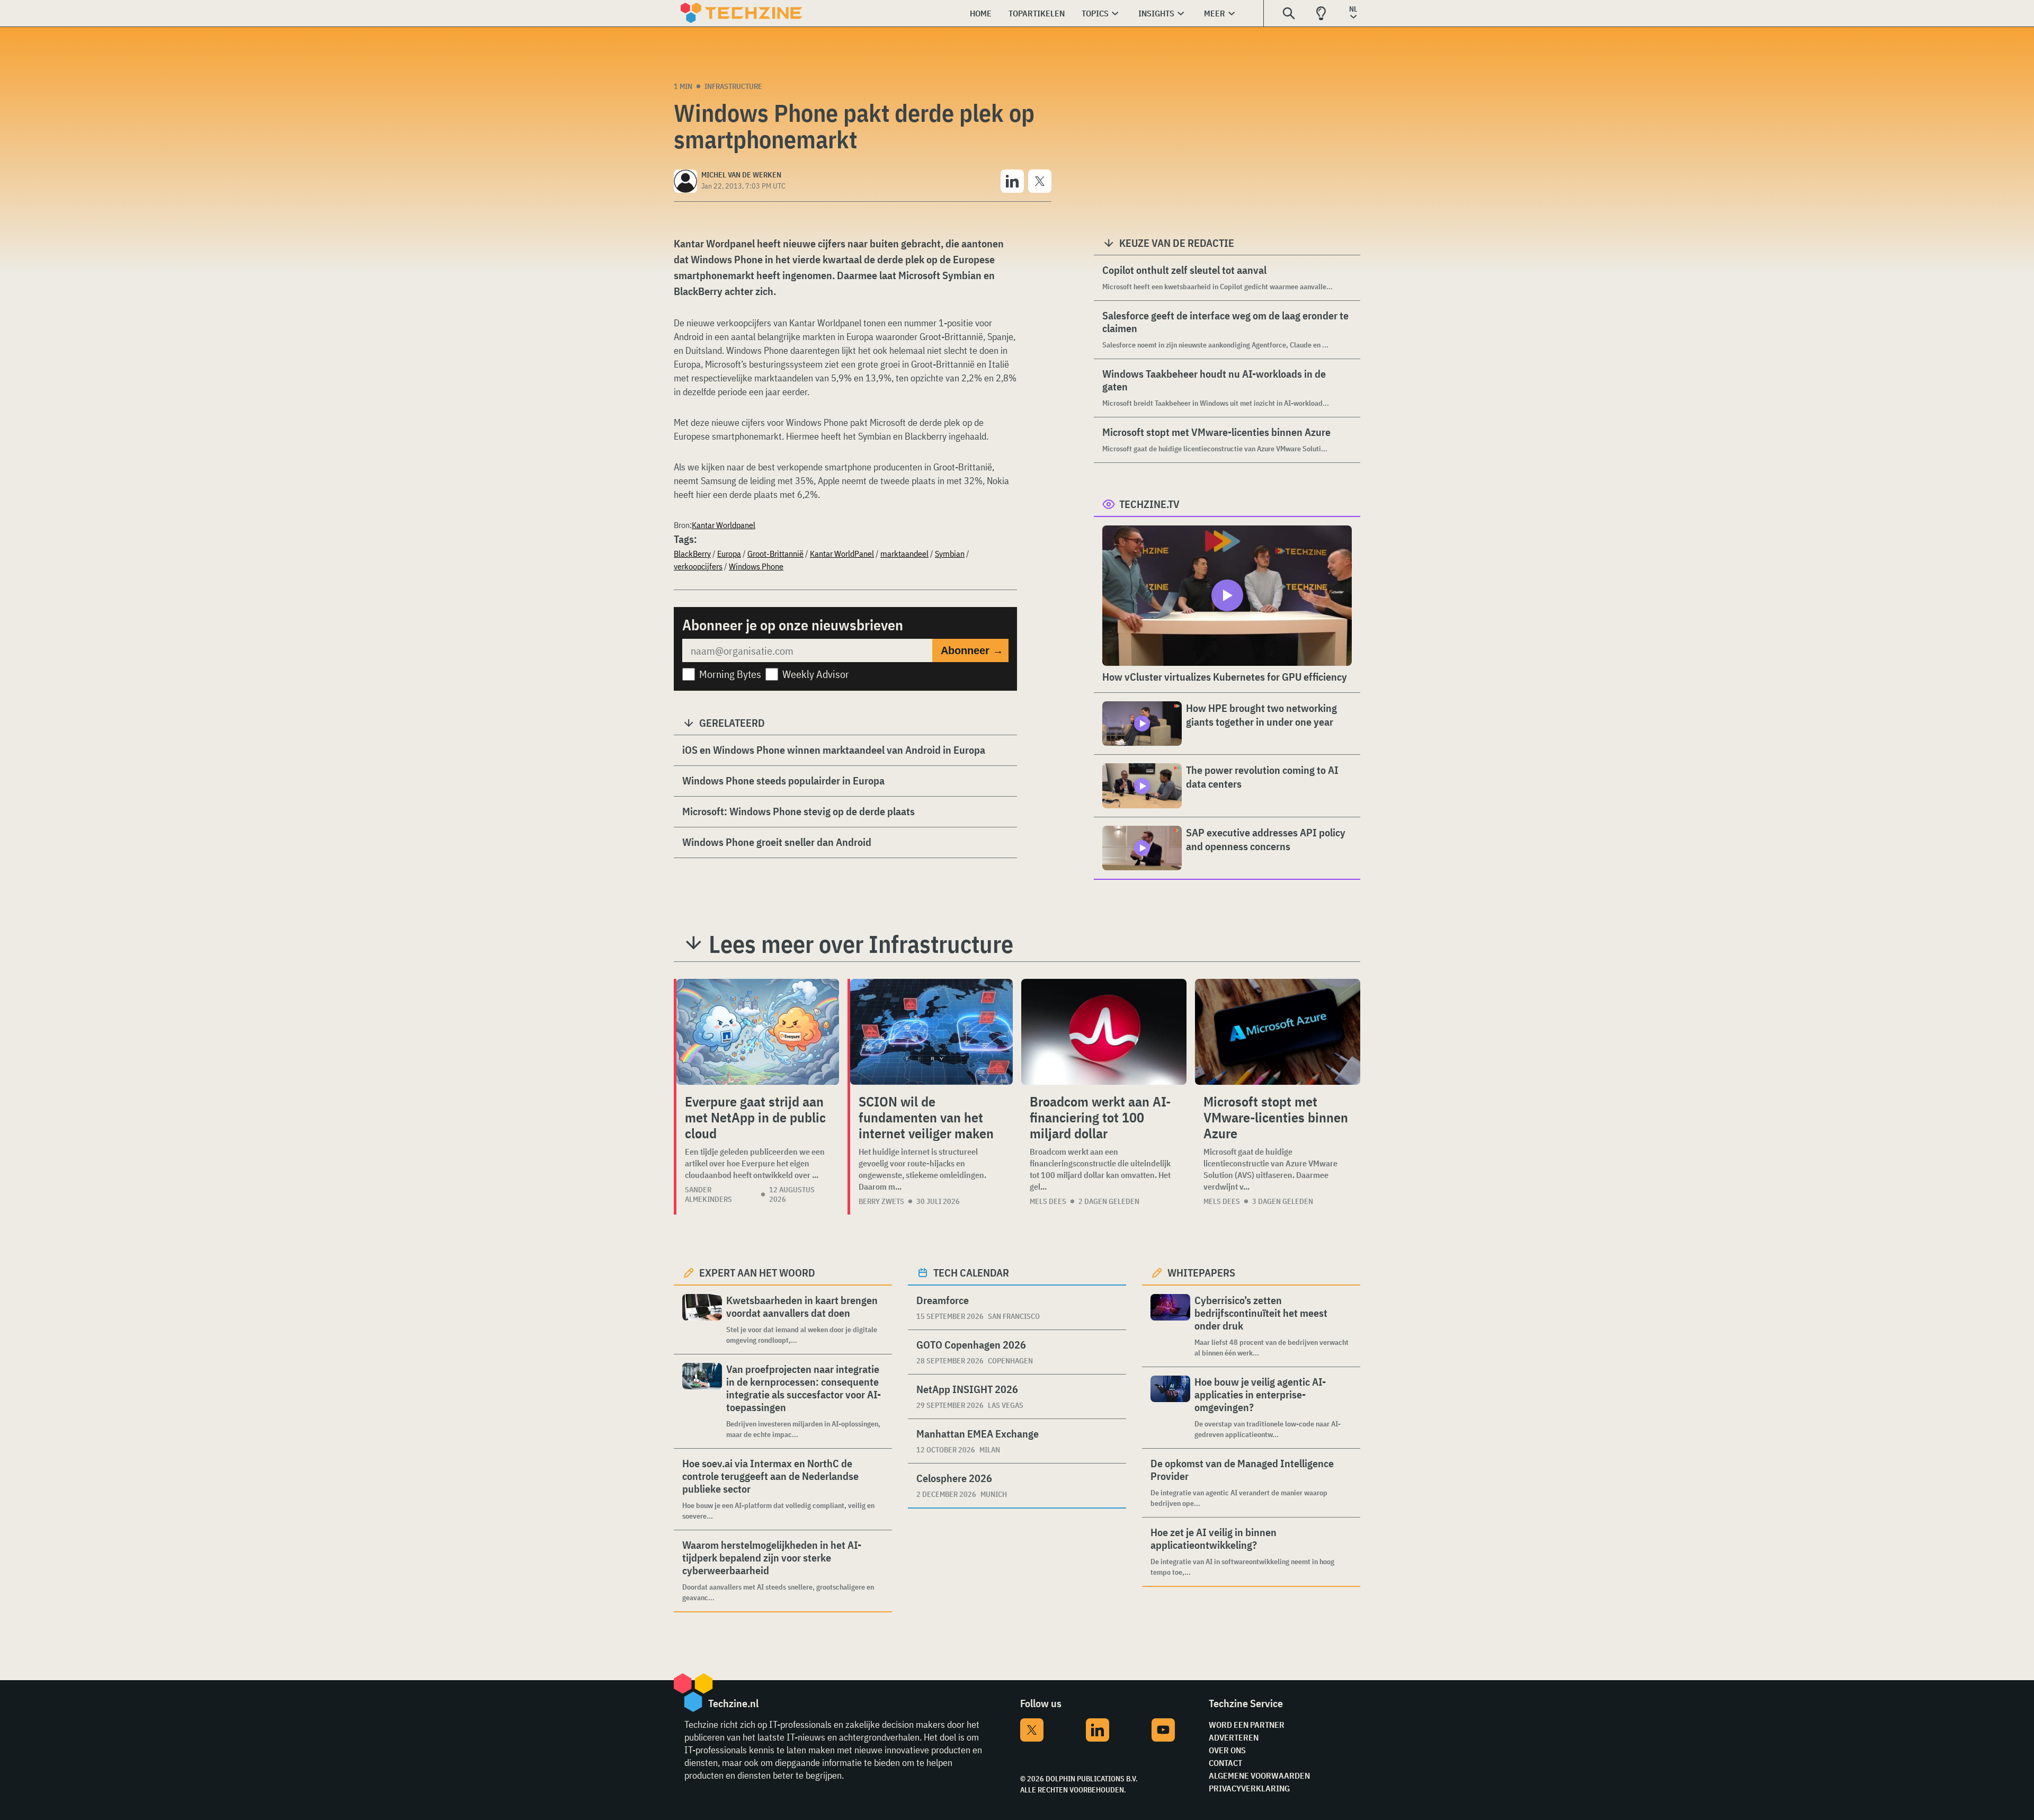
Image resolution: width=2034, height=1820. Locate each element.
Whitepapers (1201, 1273)
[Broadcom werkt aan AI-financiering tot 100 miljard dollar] (1104, 1032)
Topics (1095, 13)
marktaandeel (904, 554)
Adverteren (1234, 1737)
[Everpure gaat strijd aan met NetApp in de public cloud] (758, 1032)
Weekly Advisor (816, 674)
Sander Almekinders (708, 1194)
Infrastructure (733, 86)
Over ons (1227, 1750)
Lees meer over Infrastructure (861, 944)
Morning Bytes (730, 674)
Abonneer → (972, 650)
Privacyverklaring (1249, 1788)
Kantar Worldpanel (724, 525)
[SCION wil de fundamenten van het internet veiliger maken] (931, 1032)
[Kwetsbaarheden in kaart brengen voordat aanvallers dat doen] (702, 1320)
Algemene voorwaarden (1259, 1776)
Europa (729, 554)
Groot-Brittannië (775, 554)
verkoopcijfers (698, 566)
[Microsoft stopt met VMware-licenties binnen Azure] (1278, 1032)
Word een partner (1247, 1725)
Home (981, 13)
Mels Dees (1048, 1201)
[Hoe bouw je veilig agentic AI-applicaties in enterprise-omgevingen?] (1170, 1408)
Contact (1225, 1763)
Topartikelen (1037, 13)
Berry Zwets (881, 1201)
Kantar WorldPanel (842, 554)
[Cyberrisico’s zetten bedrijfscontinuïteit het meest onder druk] (1170, 1326)
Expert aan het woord (757, 1273)
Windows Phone (756, 566)
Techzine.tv (1149, 504)
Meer (1215, 13)
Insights (1156, 13)
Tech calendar (971, 1273)
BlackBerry (692, 554)
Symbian (950, 554)
